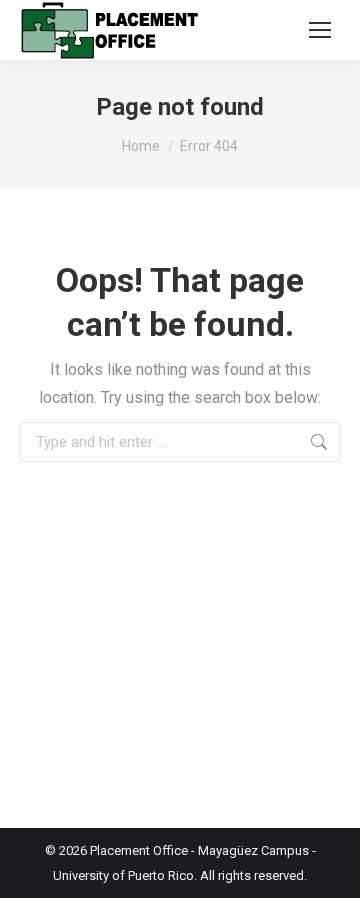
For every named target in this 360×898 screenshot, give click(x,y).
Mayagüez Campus (253, 850)
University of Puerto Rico (123, 875)
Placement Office (139, 850)
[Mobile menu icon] (320, 30)
